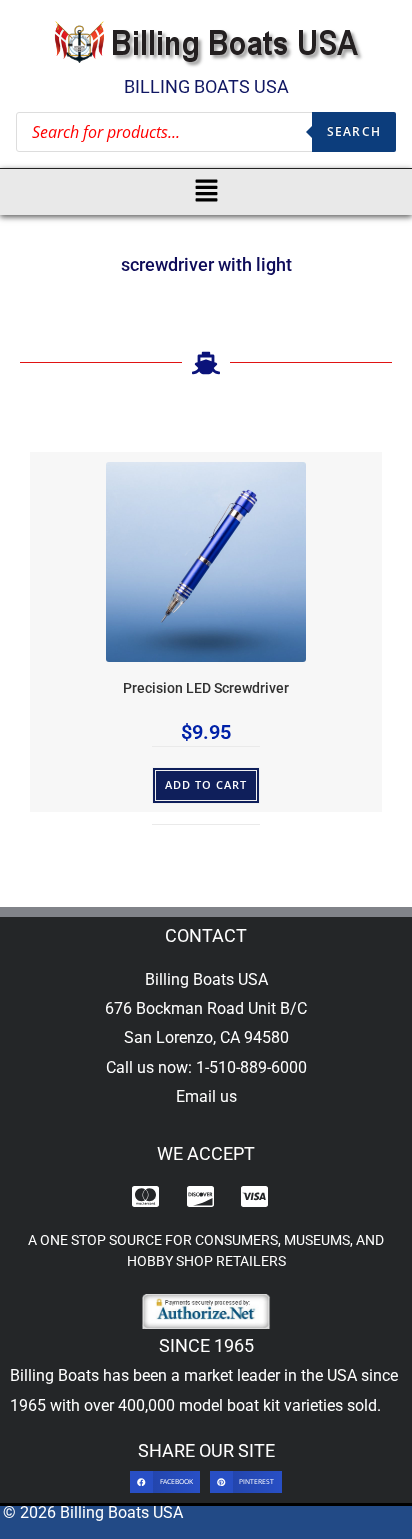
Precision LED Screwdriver (206, 688)
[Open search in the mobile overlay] (206, 132)
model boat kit (229, 1405)
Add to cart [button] (206, 784)
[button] (206, 192)
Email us (206, 1096)
